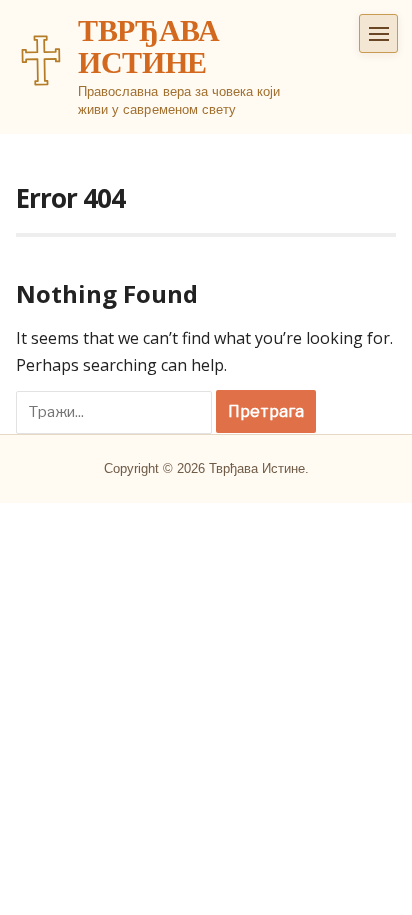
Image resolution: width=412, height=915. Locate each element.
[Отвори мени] (378, 33)
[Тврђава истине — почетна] (41, 60)
